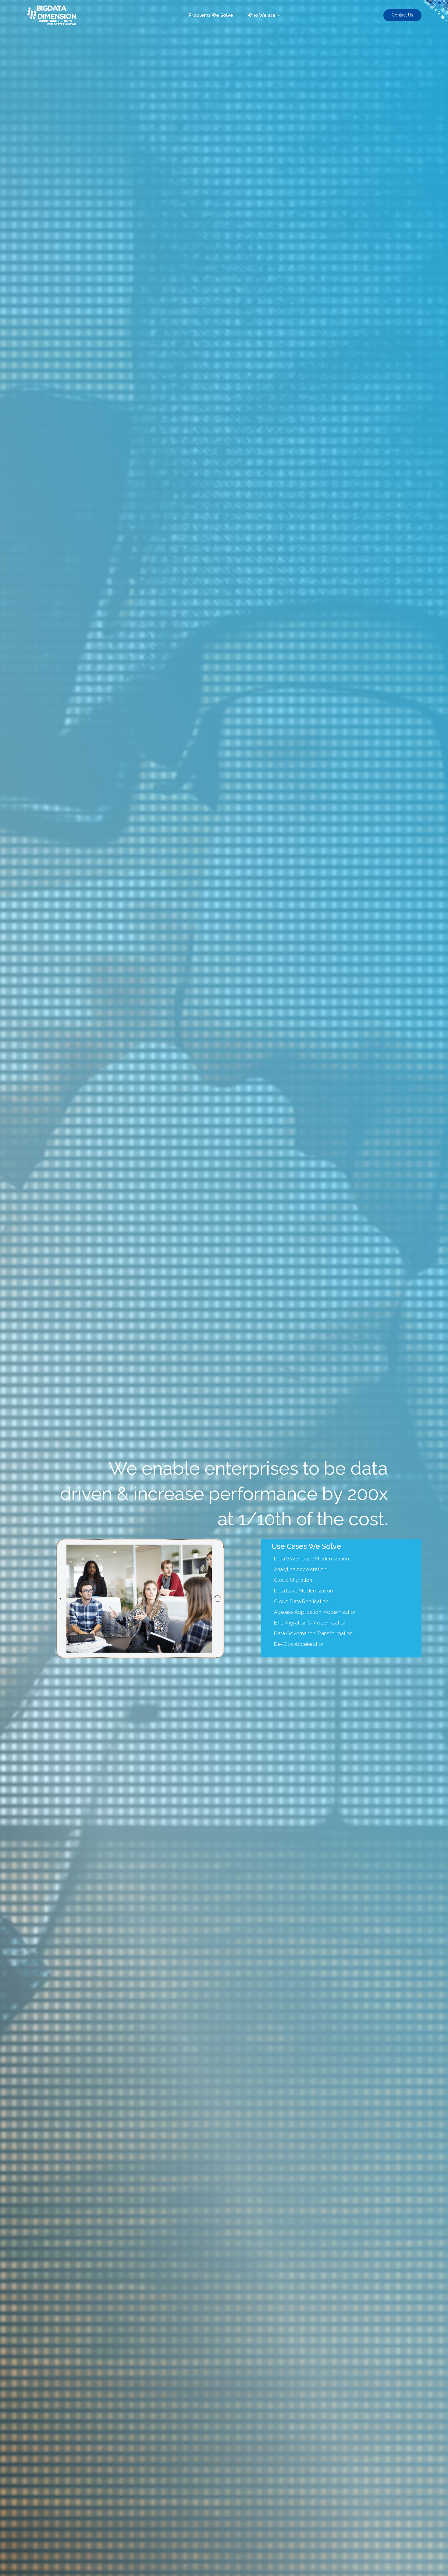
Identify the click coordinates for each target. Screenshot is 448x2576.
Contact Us (402, 15)
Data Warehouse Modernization (311, 1559)
